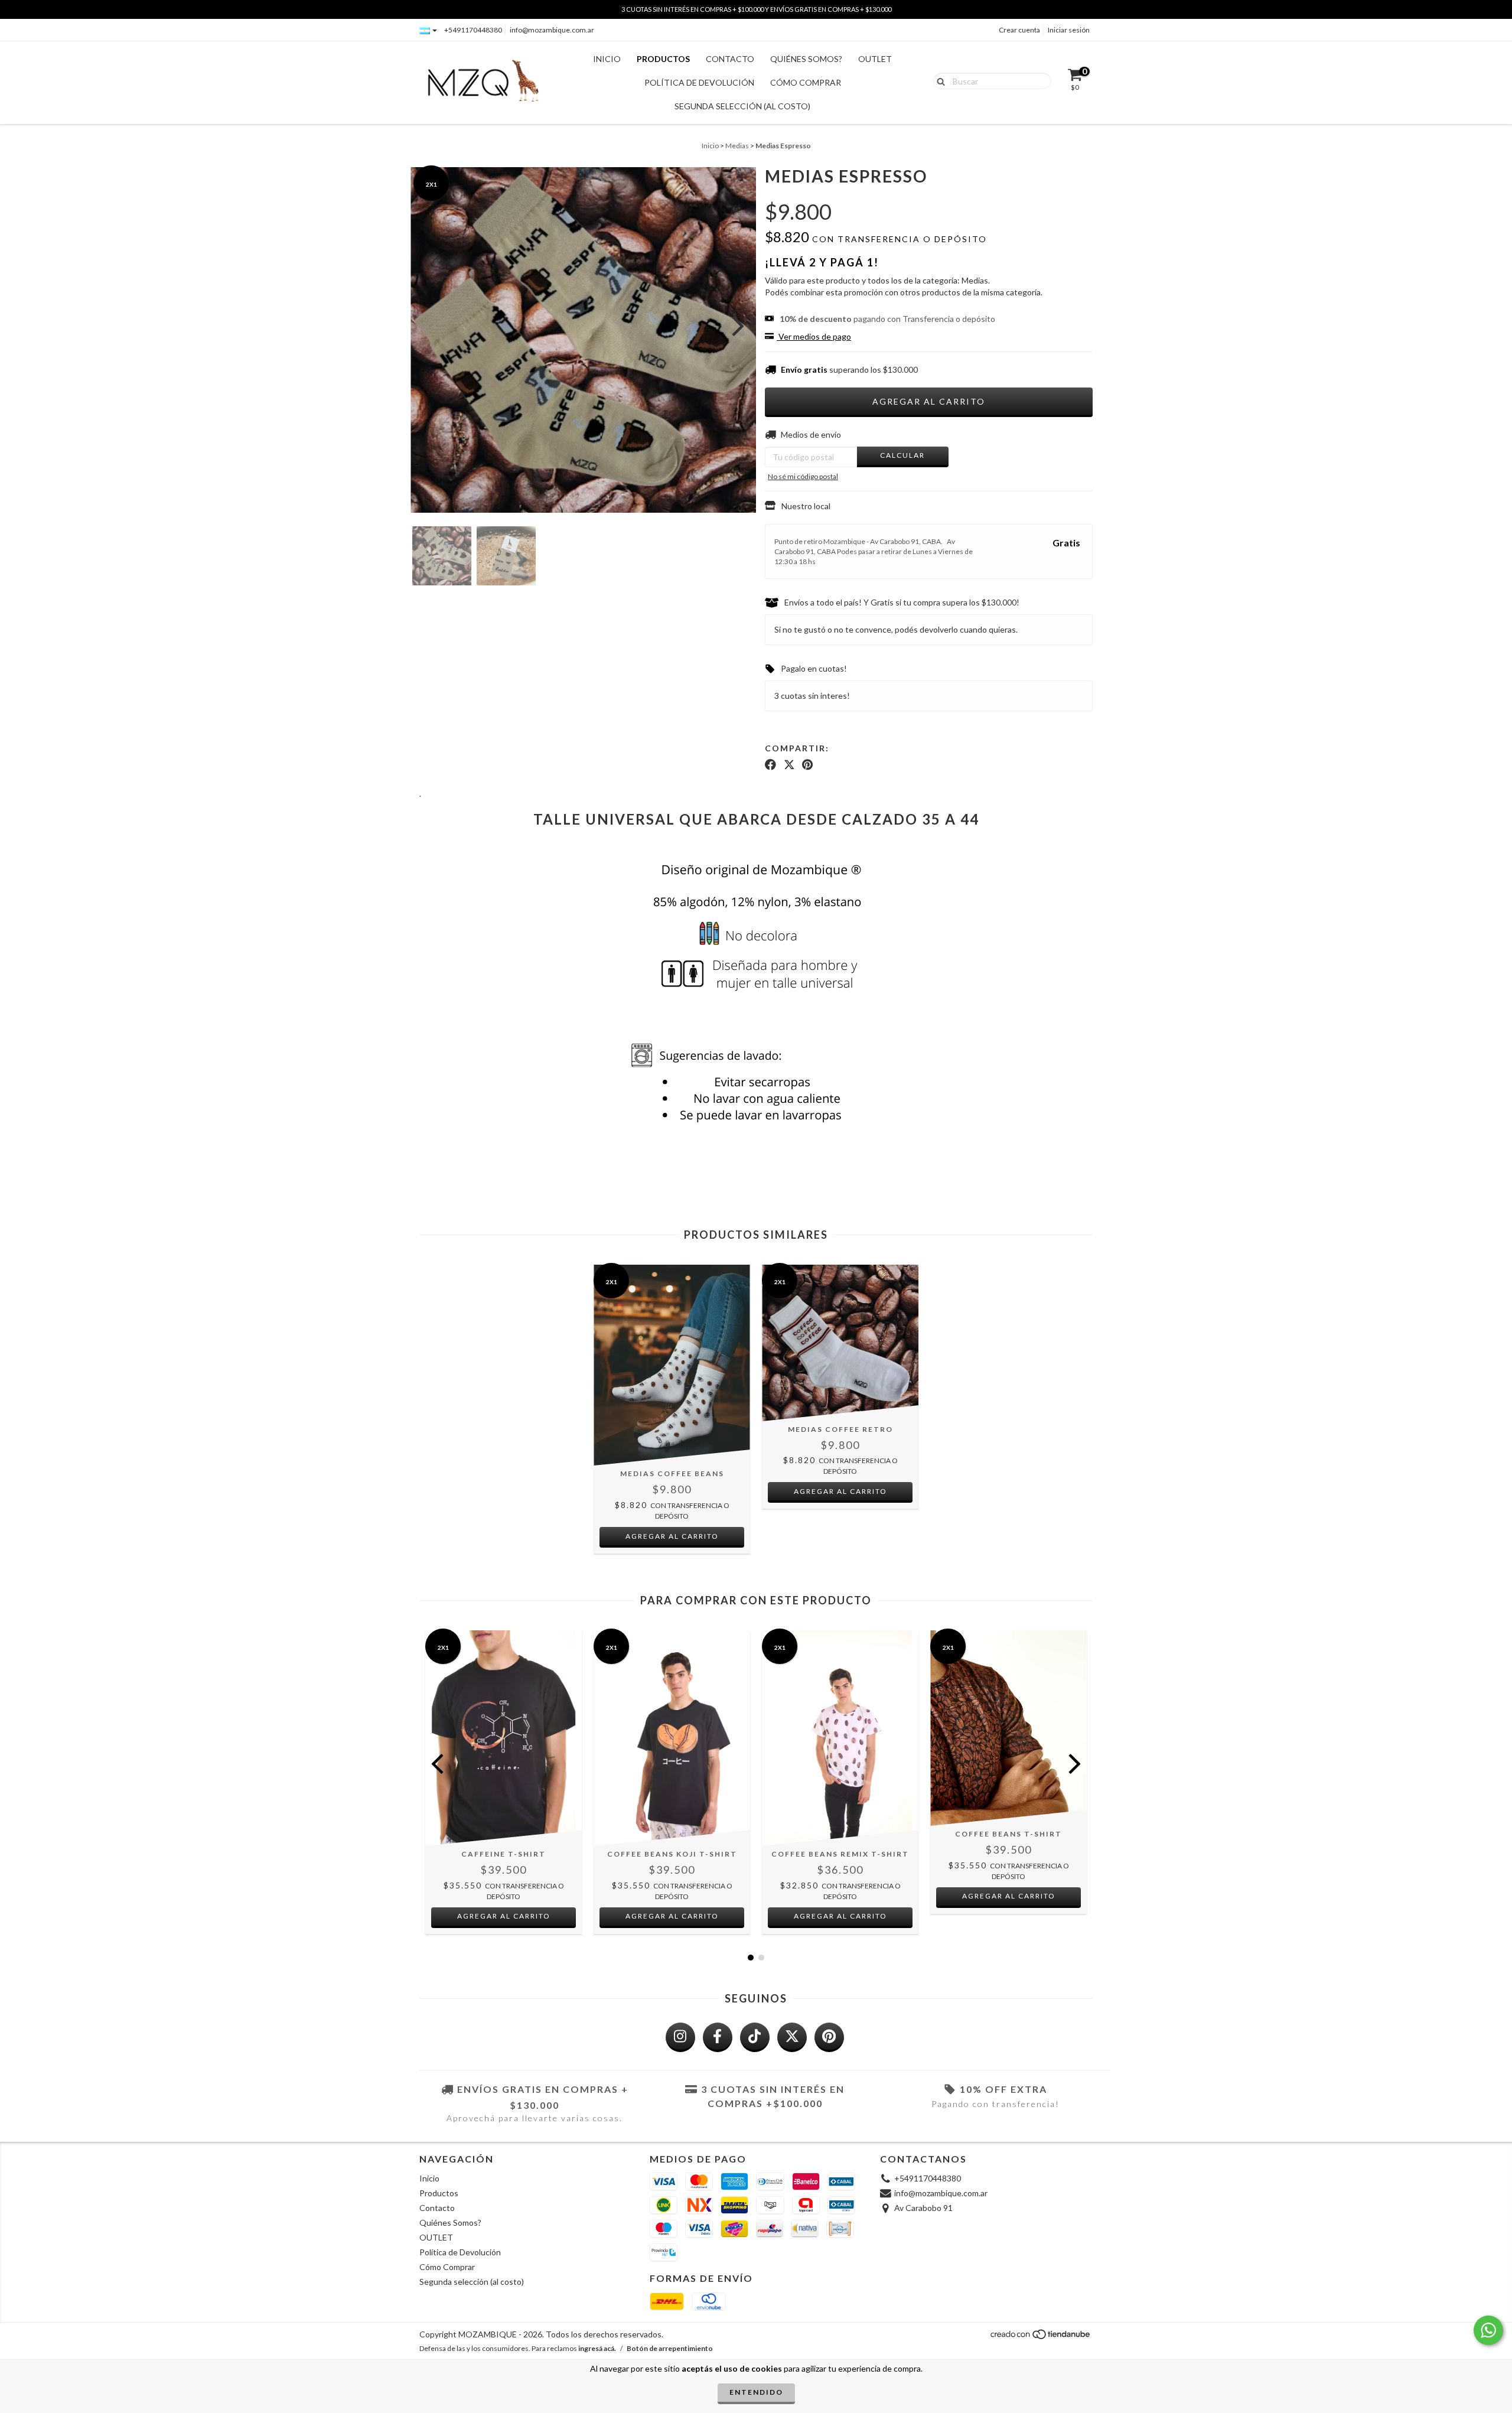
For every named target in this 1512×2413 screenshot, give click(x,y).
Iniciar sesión (1069, 30)
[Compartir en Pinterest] (807, 764)
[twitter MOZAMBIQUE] (792, 2037)
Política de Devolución (699, 82)
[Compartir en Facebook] (770, 764)
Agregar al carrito (504, 1916)
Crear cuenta (1019, 30)
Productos (663, 59)
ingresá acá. (597, 2348)
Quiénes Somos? (806, 59)
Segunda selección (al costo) (742, 106)
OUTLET (875, 59)
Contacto (730, 59)
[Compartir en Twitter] (789, 764)
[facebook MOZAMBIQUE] (718, 2037)
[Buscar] (938, 80)
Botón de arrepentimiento (670, 2348)
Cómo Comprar (806, 82)
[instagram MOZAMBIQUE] (680, 2037)
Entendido (756, 2392)
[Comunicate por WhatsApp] (1488, 2330)
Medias (737, 146)
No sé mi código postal (803, 476)
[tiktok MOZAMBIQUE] (755, 2037)
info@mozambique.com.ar (552, 30)
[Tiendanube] (1041, 2337)
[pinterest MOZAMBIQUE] (829, 2037)
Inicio (607, 59)
